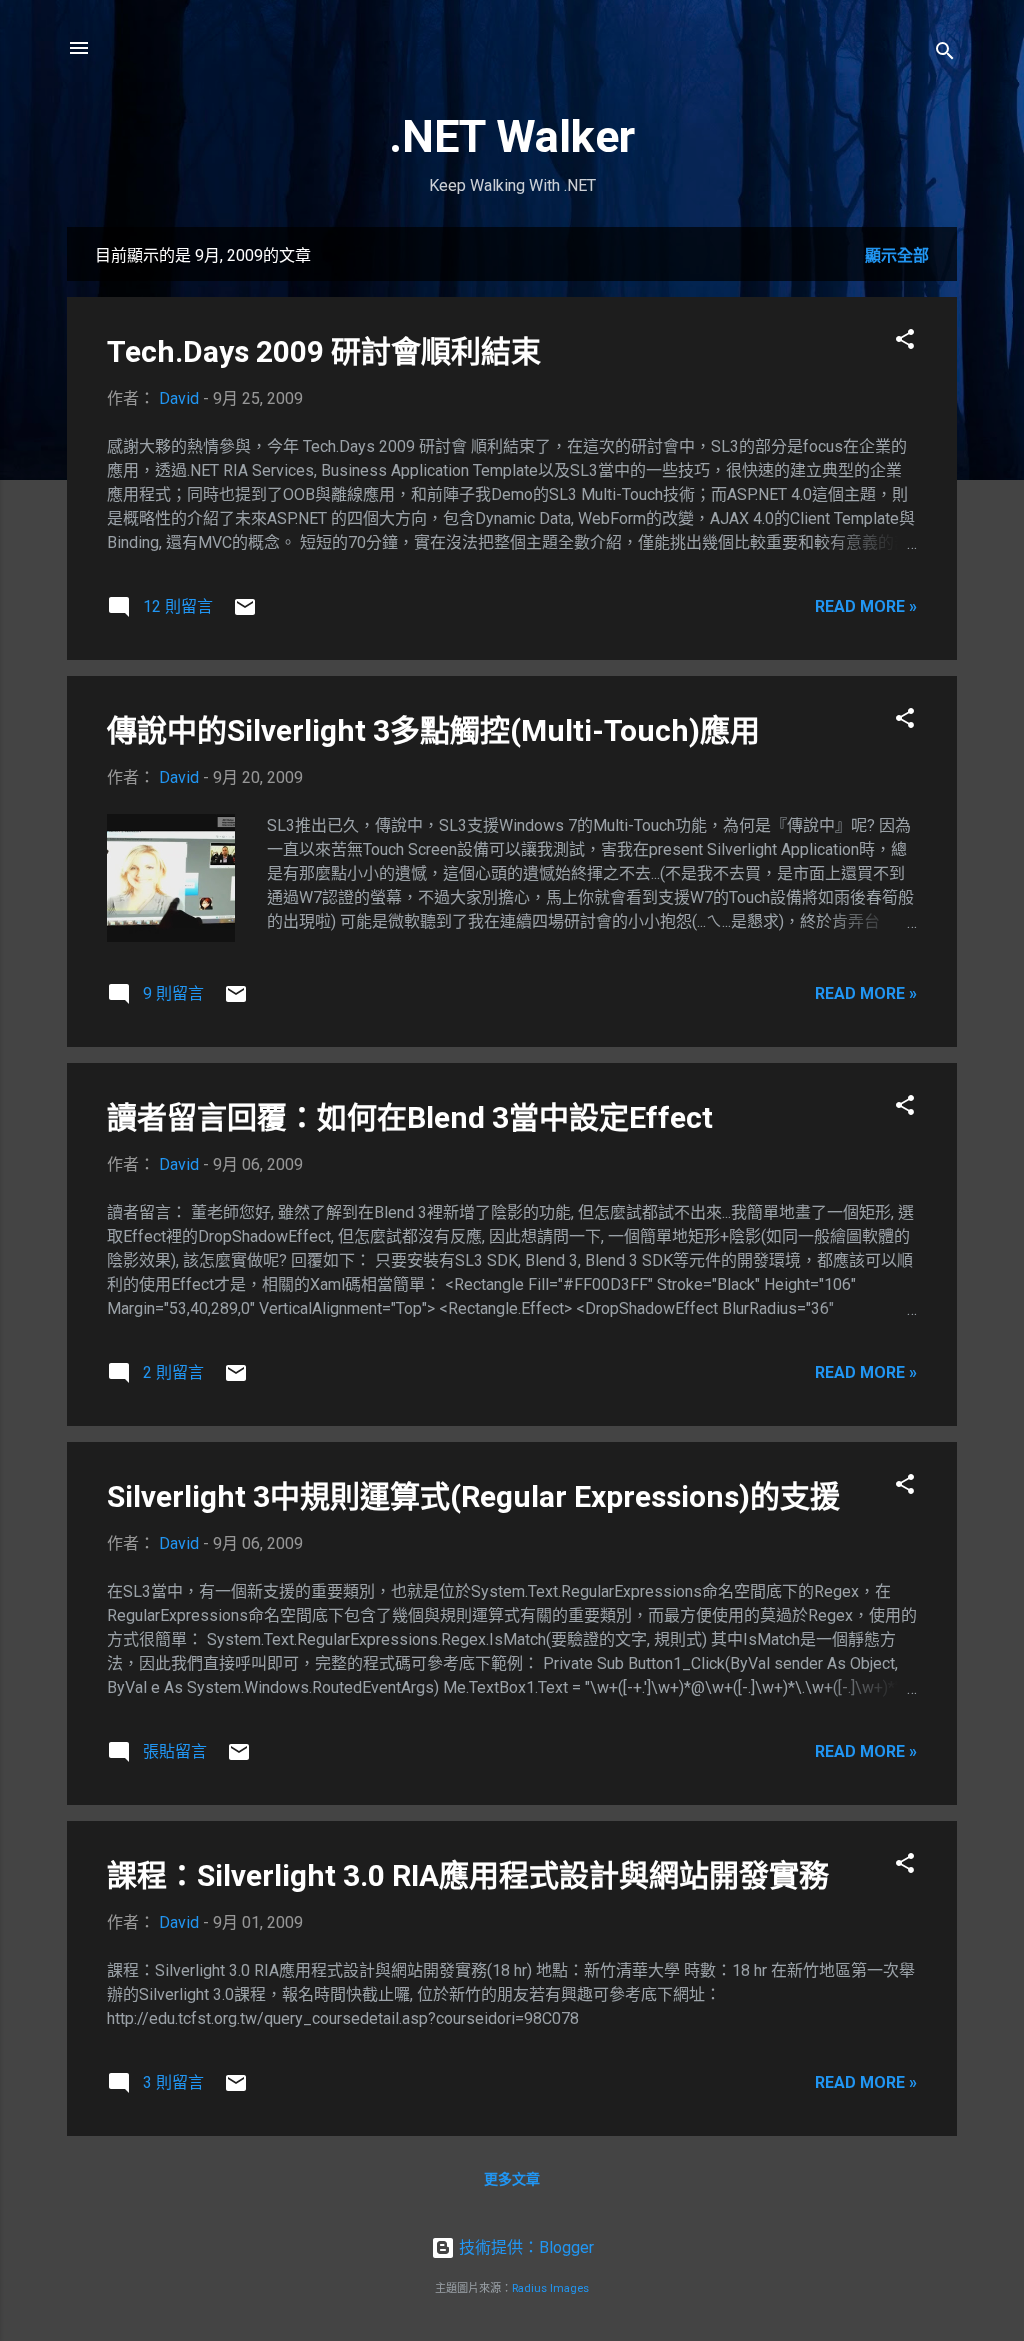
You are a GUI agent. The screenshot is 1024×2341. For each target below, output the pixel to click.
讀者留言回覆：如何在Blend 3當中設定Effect (410, 1117)
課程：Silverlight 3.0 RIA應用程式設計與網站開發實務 (468, 1875)
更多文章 (512, 2179)
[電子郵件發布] (245, 613)
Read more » (866, 606)
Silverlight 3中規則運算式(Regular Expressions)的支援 (473, 1496)
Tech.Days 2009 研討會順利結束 (324, 351)
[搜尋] (945, 54)
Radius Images (550, 2288)
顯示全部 (897, 255)
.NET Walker (512, 136)
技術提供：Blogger (524, 2247)
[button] (905, 342)
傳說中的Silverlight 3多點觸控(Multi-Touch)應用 (433, 730)
